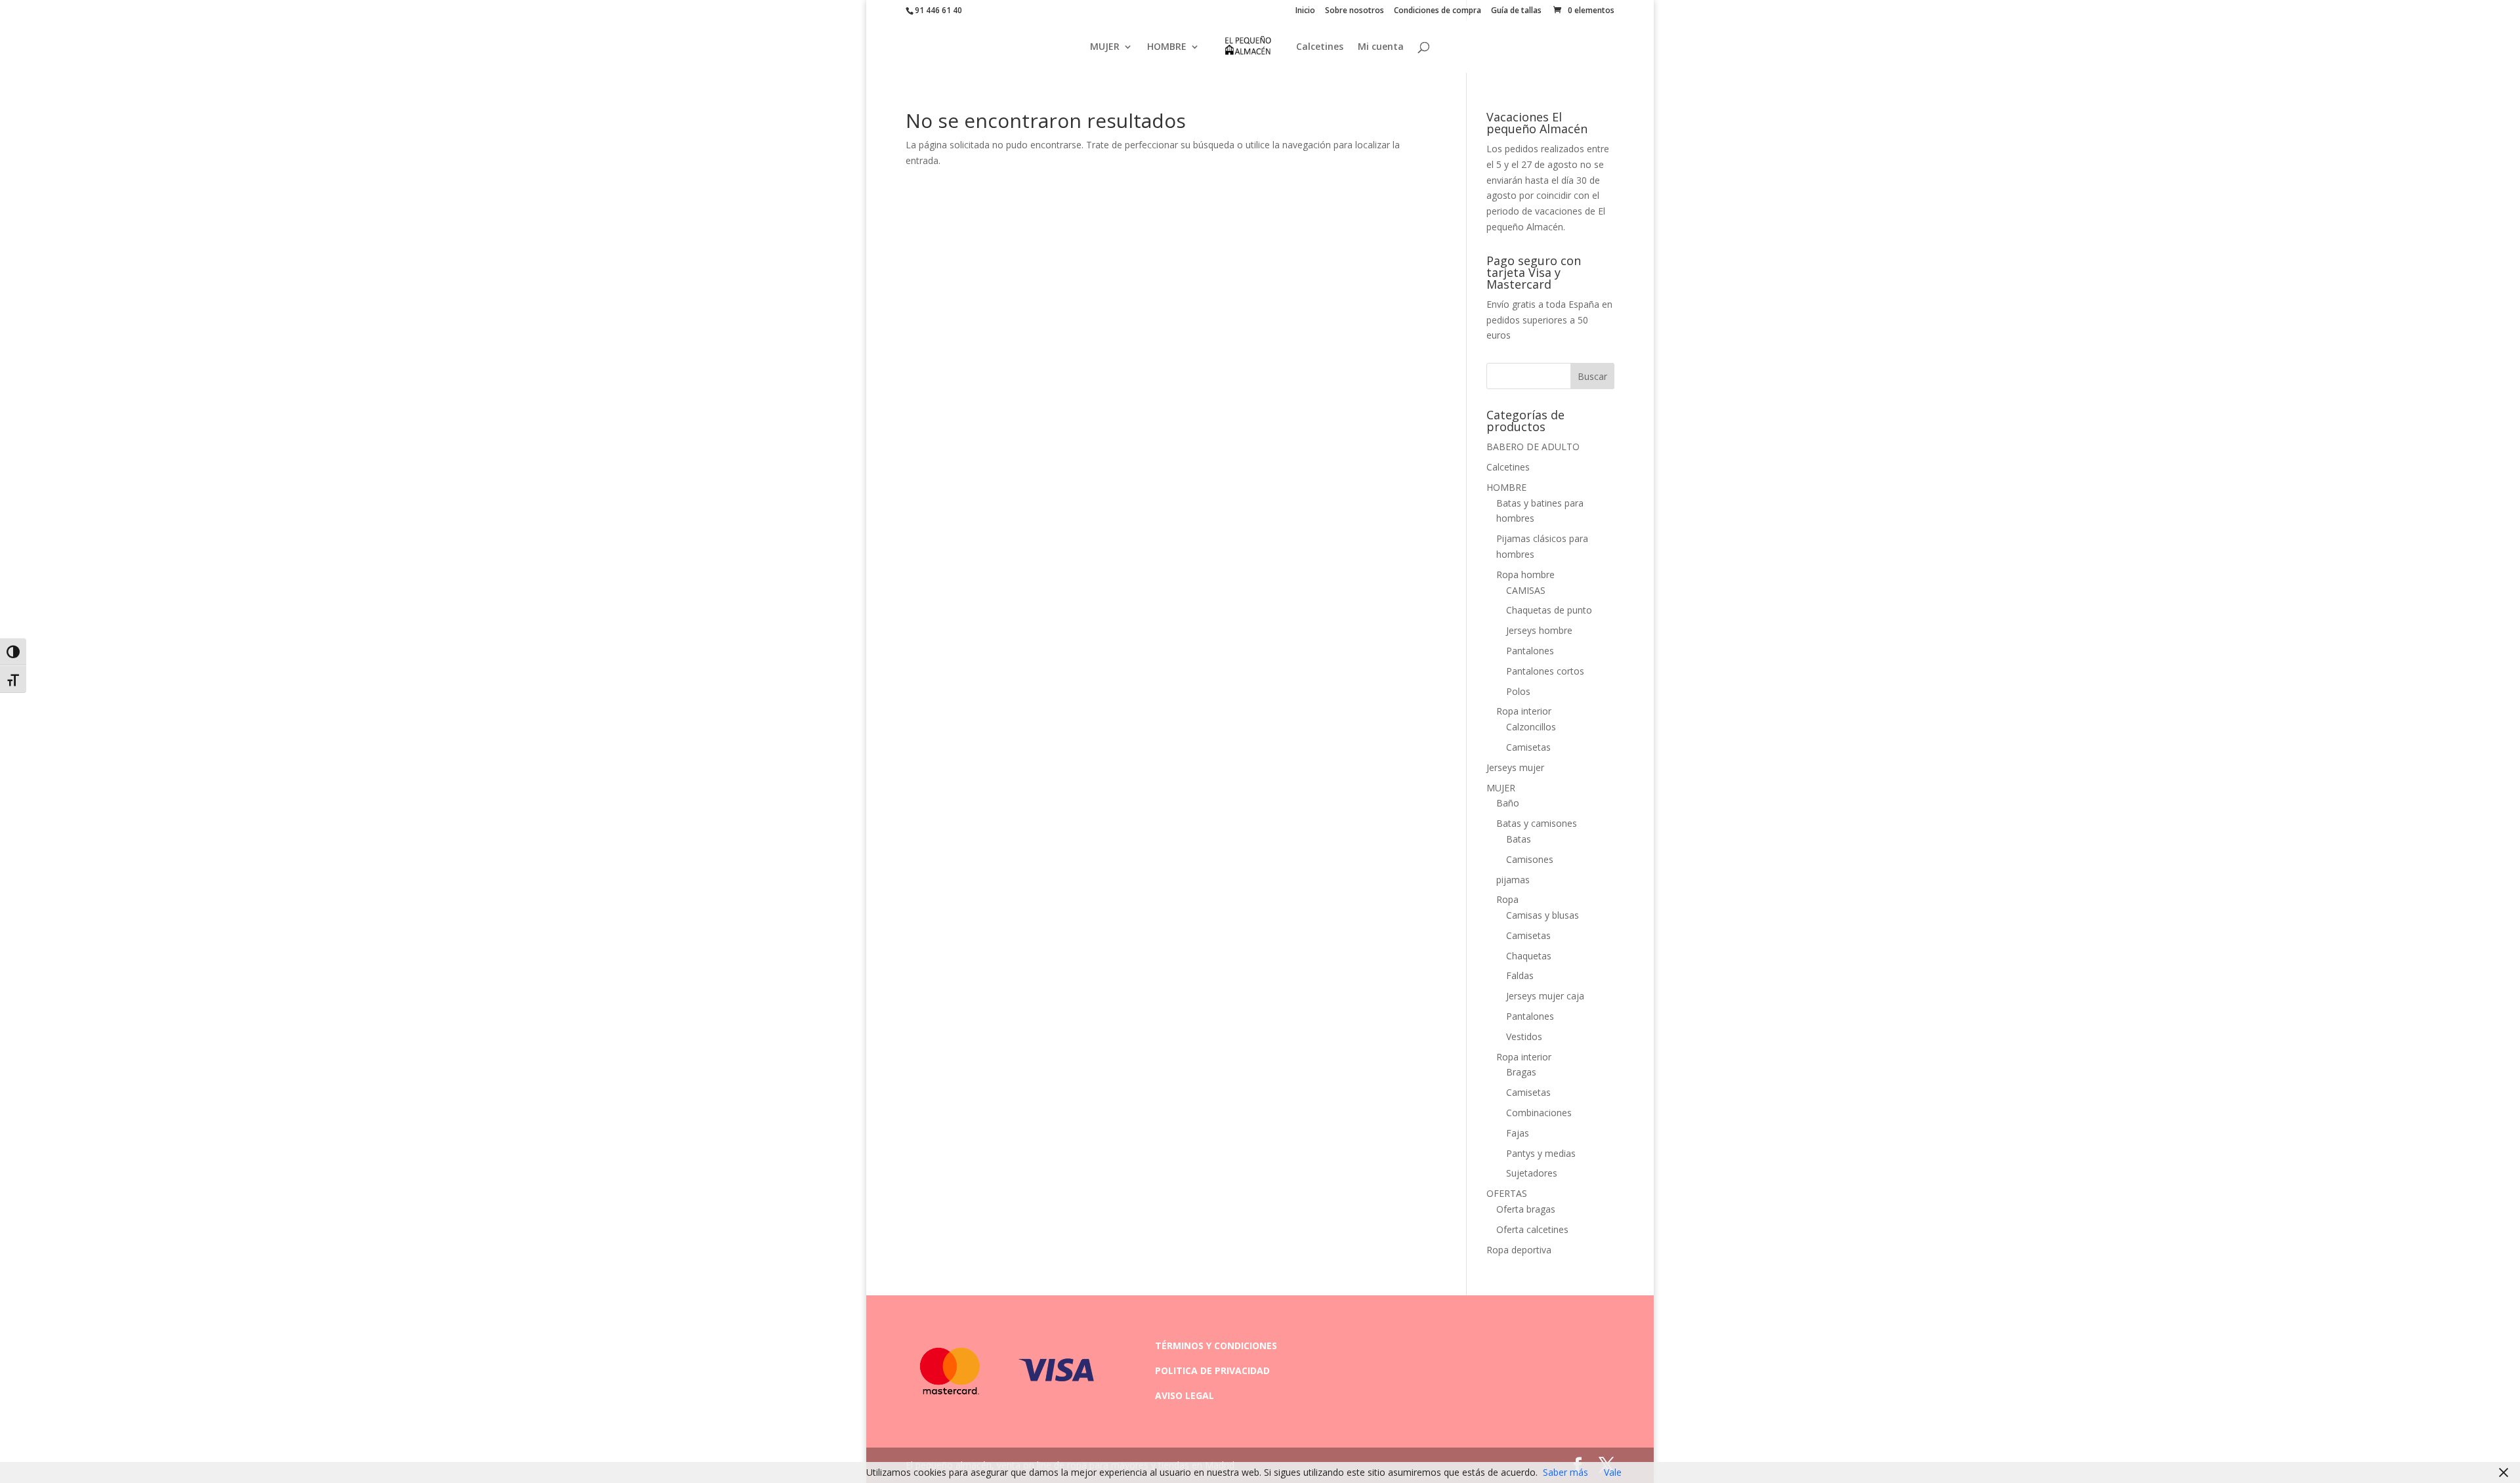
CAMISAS (1526, 590)
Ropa (1507, 899)
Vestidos (1524, 1036)
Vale (1613, 1472)
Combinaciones (1539, 1113)
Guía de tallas (1516, 11)
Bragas (1521, 1072)
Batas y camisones (1537, 823)
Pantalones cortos (1545, 671)
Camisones (1530, 859)
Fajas (1518, 1133)
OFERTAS (1507, 1193)
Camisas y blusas (1543, 915)
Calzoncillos (1531, 727)
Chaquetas (1529, 956)
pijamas (1513, 880)
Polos (1518, 691)
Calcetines (1320, 47)
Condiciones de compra (1438, 11)
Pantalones (1530, 651)
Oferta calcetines (1532, 1229)
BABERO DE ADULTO (1533, 447)
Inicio (1305, 11)
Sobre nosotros (1354, 11)
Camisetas (1528, 747)
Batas (1519, 839)
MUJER (1105, 47)
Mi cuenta (1381, 47)
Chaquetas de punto (1549, 610)
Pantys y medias (1541, 1153)
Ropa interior (1524, 711)
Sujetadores (1532, 1173)
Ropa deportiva (1519, 1250)
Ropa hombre (1525, 574)
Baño (1508, 803)
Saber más (1565, 1472)
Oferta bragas (1526, 1209)
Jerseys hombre (1539, 630)
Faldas (1520, 975)
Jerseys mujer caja (1545, 996)
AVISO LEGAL (1185, 1395)
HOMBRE (1167, 47)
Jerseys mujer (1515, 767)
